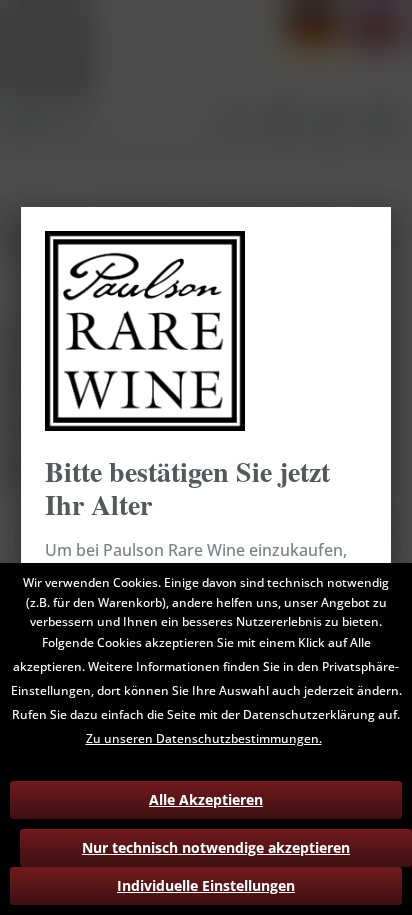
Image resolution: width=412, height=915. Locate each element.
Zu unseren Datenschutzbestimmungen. (204, 738)
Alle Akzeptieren (206, 799)
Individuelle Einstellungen (206, 885)
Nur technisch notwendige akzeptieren (216, 847)
